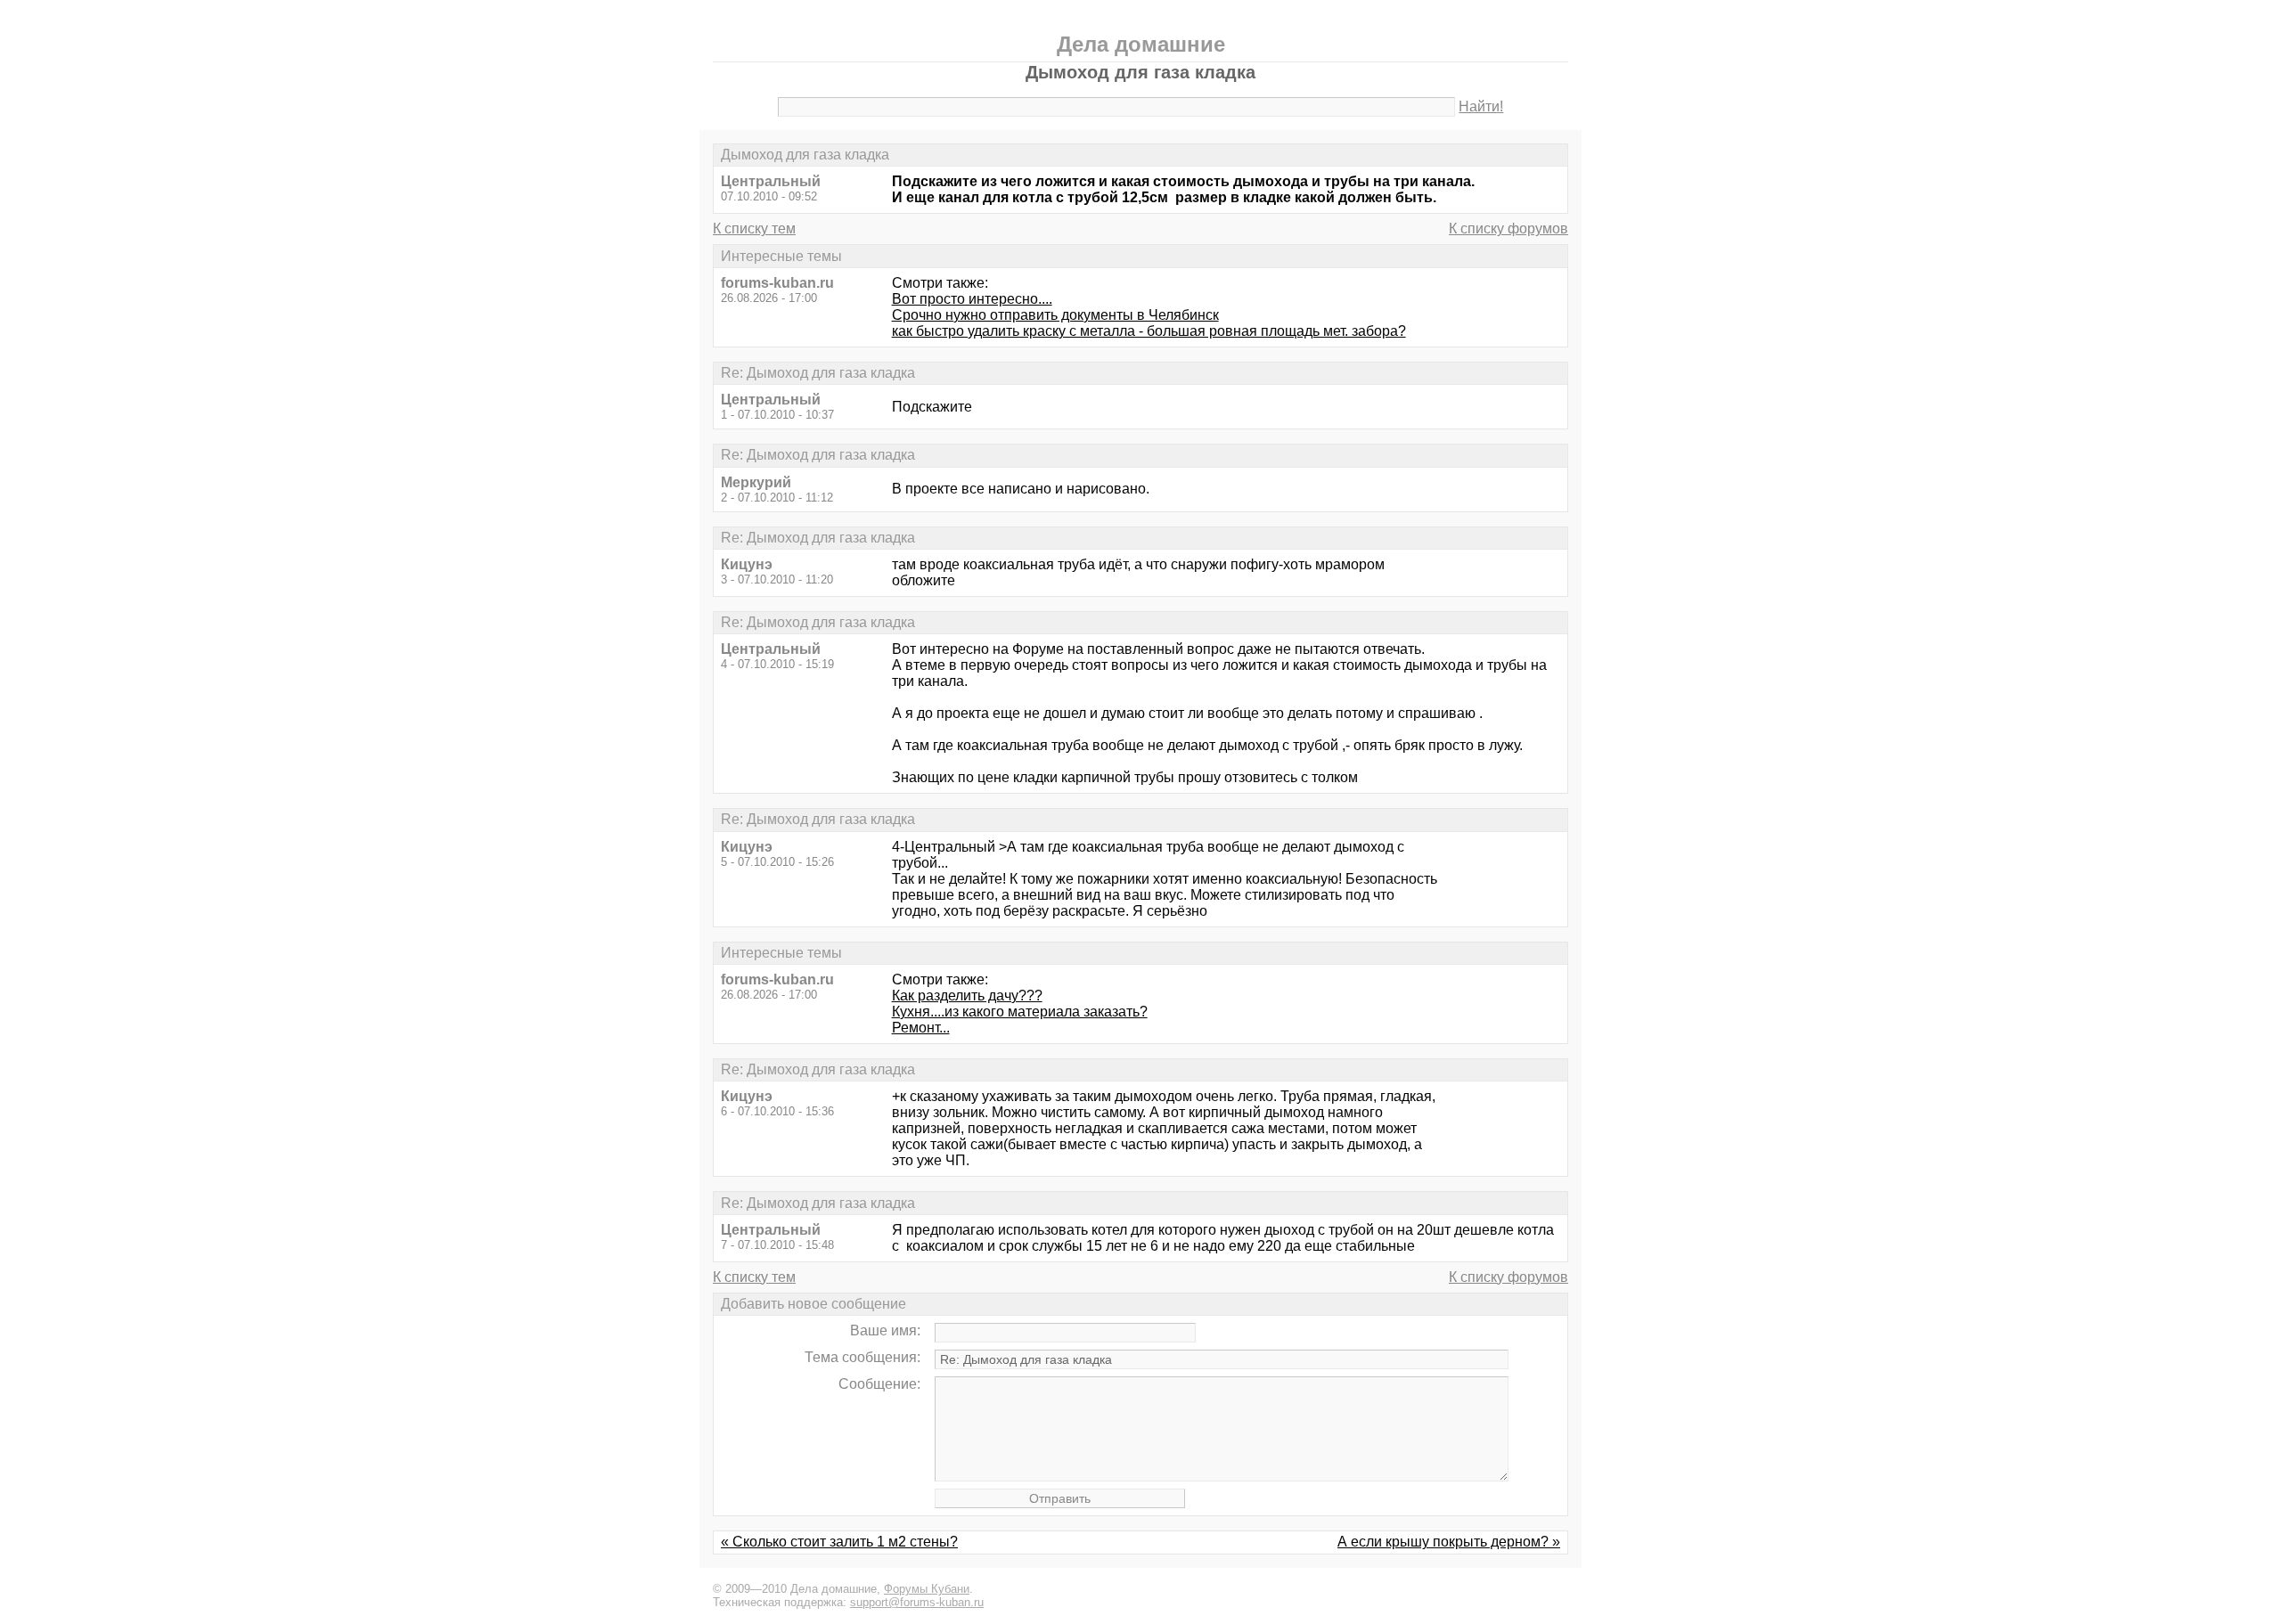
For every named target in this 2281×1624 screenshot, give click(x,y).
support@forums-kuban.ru (917, 1602)
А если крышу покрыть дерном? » (1449, 1542)
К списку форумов (1508, 229)
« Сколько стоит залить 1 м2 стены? (839, 1542)
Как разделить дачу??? (967, 996)
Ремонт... (921, 1028)
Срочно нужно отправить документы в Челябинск (1055, 315)
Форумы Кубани (927, 1589)
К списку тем (754, 229)
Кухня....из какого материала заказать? (1020, 1012)
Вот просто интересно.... (972, 299)
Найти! (1481, 106)
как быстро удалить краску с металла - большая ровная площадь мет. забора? (1149, 331)
